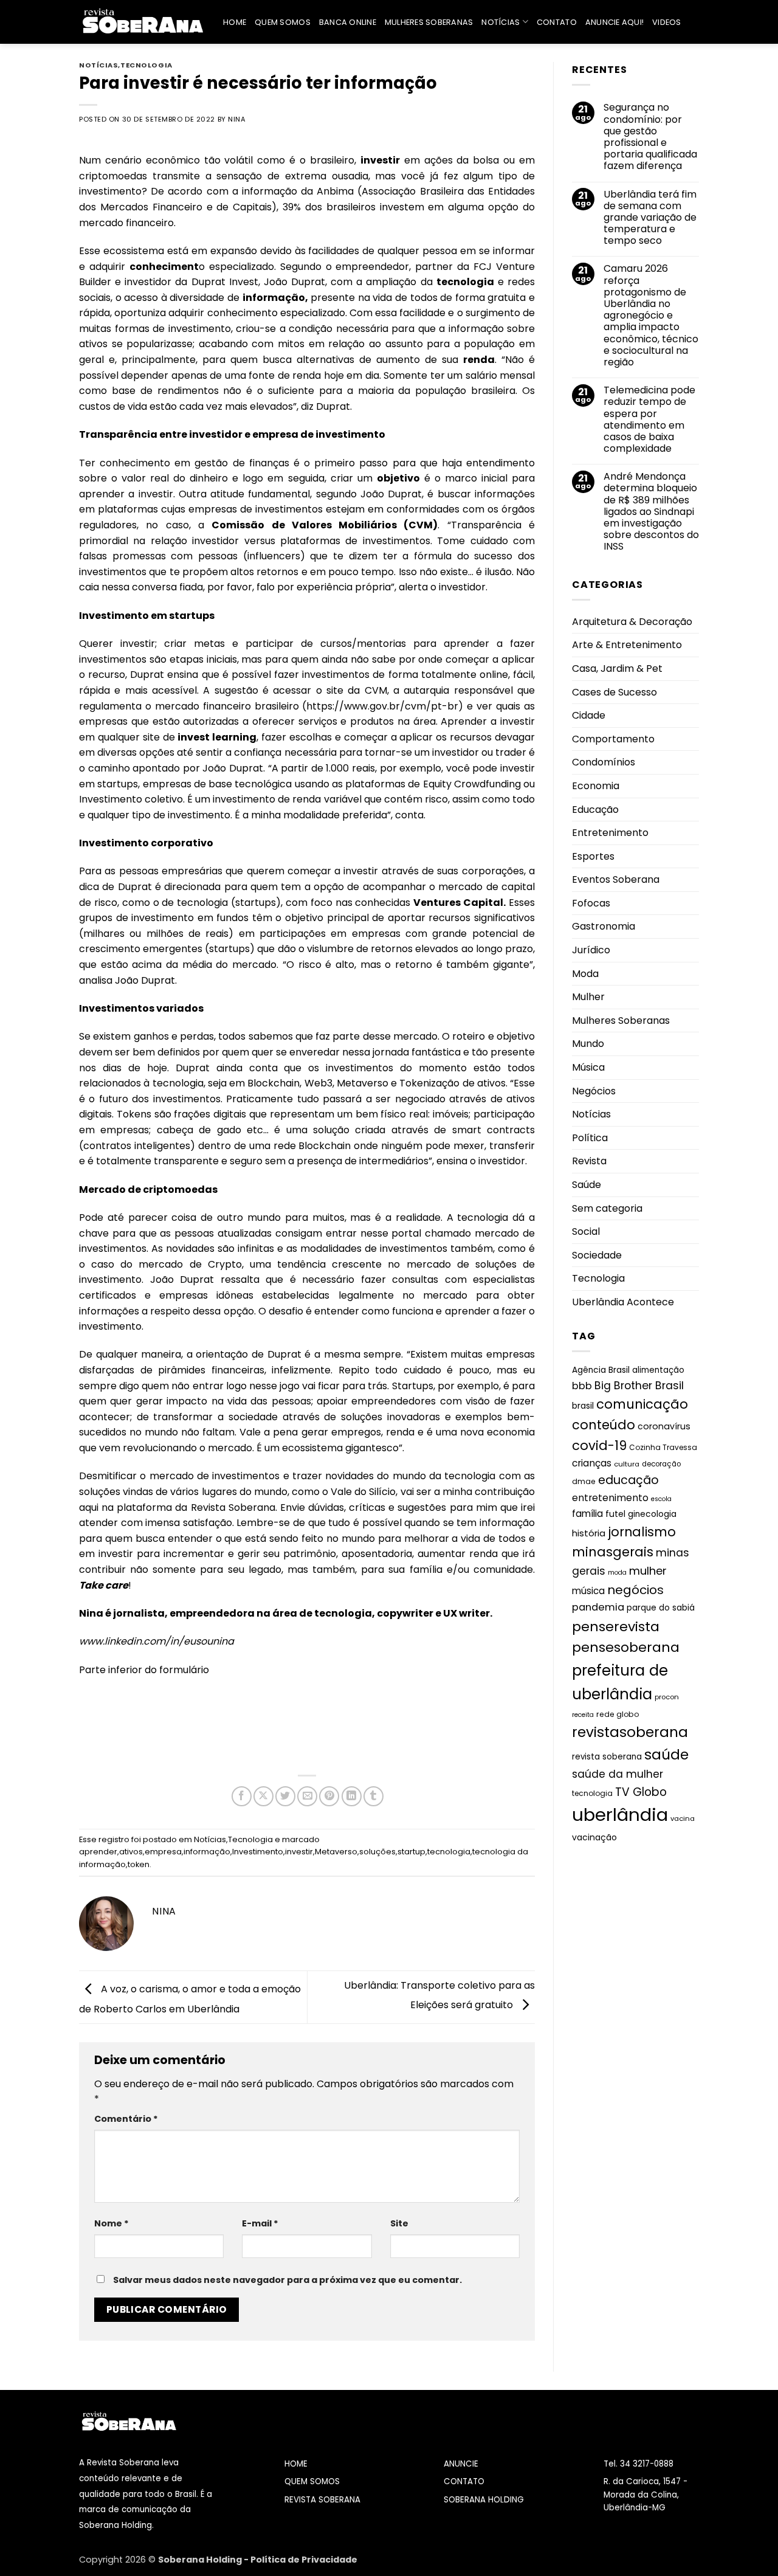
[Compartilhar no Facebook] (242, 1796)
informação (207, 1852)
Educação (595, 809)
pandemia (598, 1607)
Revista (589, 1161)
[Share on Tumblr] (374, 1796)
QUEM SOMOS (312, 2481)
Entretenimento (610, 833)
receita (583, 1714)
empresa (163, 1852)
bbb (582, 1386)
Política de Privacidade (304, 2560)
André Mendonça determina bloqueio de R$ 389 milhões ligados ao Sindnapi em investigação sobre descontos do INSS (651, 511)
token (139, 1864)
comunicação (642, 1404)
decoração (661, 1464)
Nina (237, 119)
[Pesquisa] (694, 22)
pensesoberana (626, 1647)
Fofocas (591, 903)
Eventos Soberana (616, 879)
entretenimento (610, 1498)
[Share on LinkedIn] (352, 1796)
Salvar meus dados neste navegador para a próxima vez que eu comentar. (287, 2280)
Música (588, 1067)
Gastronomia (604, 926)
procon (667, 1696)
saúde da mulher (618, 1774)
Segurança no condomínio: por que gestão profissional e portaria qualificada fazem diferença (650, 136)
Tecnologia (146, 65)
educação (628, 1480)
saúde (666, 1755)
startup (411, 1852)
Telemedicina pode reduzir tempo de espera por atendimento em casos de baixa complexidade (649, 419)
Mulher (588, 997)
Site (399, 2223)
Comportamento (613, 738)
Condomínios (604, 762)
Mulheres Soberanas (429, 22)
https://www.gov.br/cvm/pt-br (382, 706)
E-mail (260, 2223)
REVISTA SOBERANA (322, 2500)
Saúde (587, 1185)
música (588, 1591)
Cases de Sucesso (614, 692)
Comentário (126, 2119)
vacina (683, 1818)
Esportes (593, 856)
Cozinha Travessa (663, 1447)
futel (615, 1514)
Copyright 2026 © (119, 2560)
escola (661, 1499)
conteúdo (604, 1425)
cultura (627, 1464)
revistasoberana (630, 1732)
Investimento (258, 1852)
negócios (635, 1590)
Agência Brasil (601, 1369)
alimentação (658, 1369)
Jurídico (591, 950)
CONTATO (464, 2481)
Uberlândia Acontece (623, 1302)
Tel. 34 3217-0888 (639, 2464)
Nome (112, 2223)
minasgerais (613, 1552)
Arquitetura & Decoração (632, 621)
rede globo (618, 1714)
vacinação (594, 1837)
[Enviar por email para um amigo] (307, 1796)
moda (617, 1573)
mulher (648, 1571)
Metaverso (336, 1852)
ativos (131, 1852)
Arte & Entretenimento (627, 645)
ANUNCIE (461, 2464)
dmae (584, 1481)
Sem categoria (607, 1208)
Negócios (594, 1090)
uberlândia (620, 1815)
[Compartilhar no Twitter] (285, 1796)
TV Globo (641, 1791)
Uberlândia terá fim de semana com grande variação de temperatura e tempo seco (650, 217)
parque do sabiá (661, 1608)
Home (235, 22)
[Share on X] (263, 1796)
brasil (583, 1406)
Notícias (501, 22)
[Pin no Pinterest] (329, 1796)
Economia (596, 786)
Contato (557, 22)
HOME (296, 2464)
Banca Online (348, 22)
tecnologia (449, 1852)
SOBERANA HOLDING (484, 2500)
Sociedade (597, 1255)
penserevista (616, 1626)
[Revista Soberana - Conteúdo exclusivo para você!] (142, 22)
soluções (377, 1852)
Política (590, 1138)
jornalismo (642, 1532)
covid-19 (599, 1445)
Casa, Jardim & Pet (617, 668)
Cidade (589, 715)
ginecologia (652, 1514)
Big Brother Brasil (639, 1386)
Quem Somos (283, 22)
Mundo (588, 1044)
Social (586, 1231)
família (587, 1514)
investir (299, 1852)
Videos (667, 22)
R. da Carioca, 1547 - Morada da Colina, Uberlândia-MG (645, 2495)
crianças (592, 1463)
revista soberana (607, 1757)
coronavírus (664, 1426)
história (589, 1533)
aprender (98, 1852)
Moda (585, 973)
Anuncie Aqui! (614, 22)
